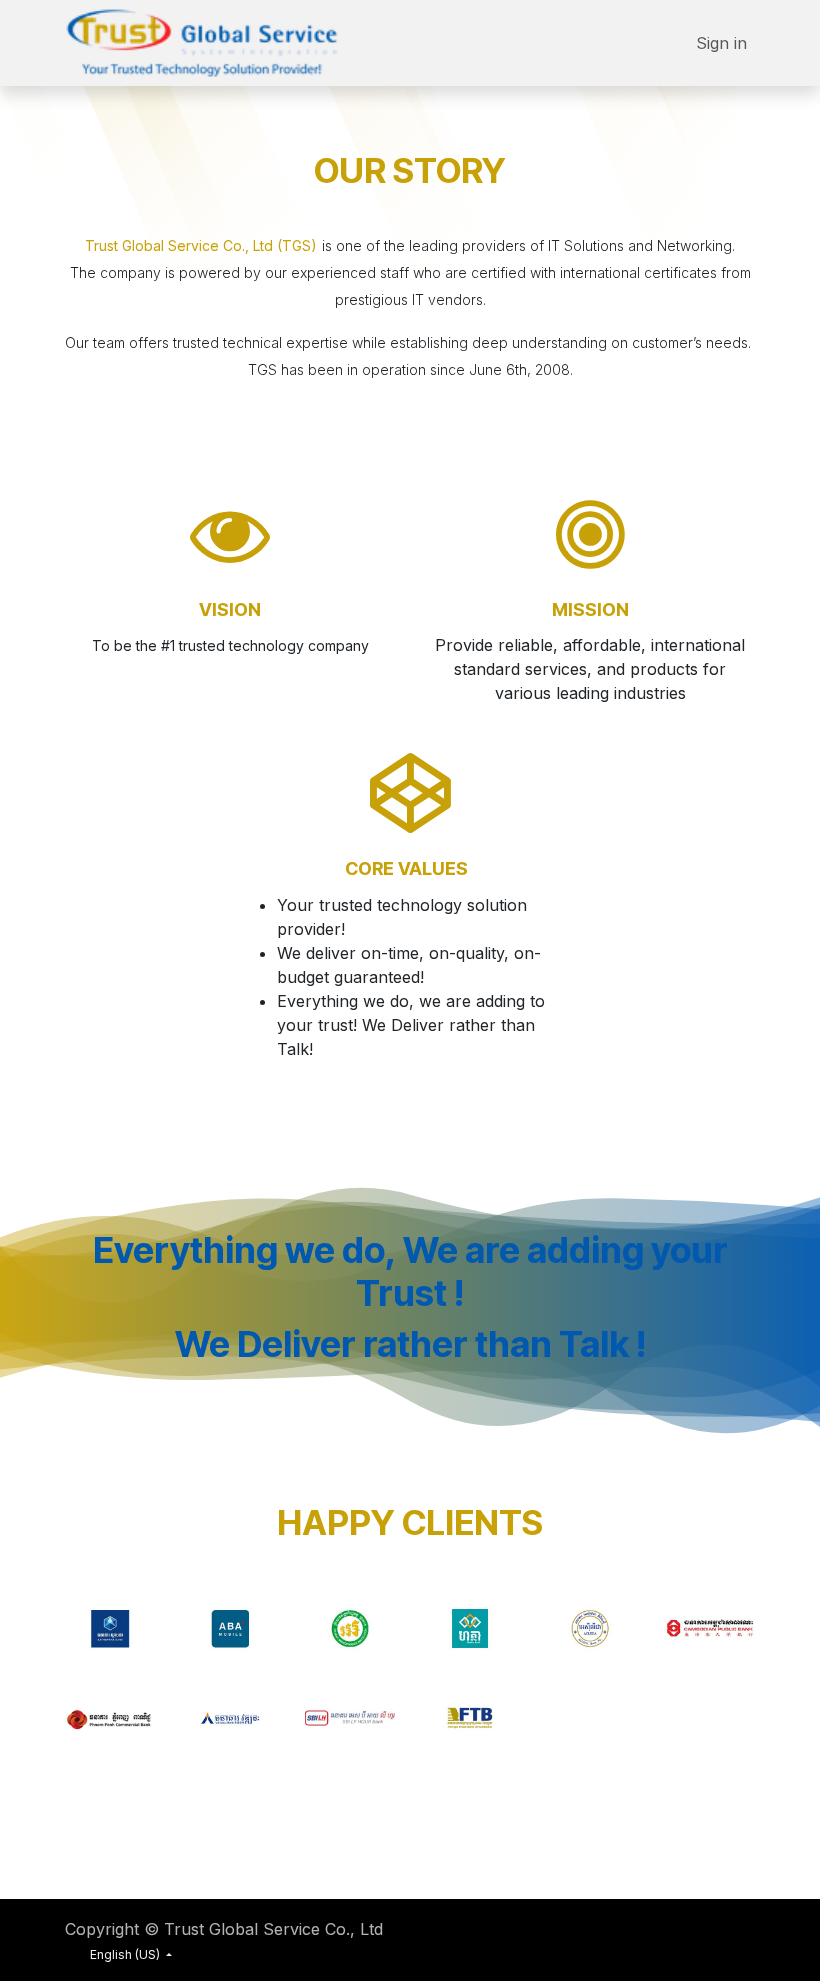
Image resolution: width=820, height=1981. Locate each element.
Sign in (721, 43)
